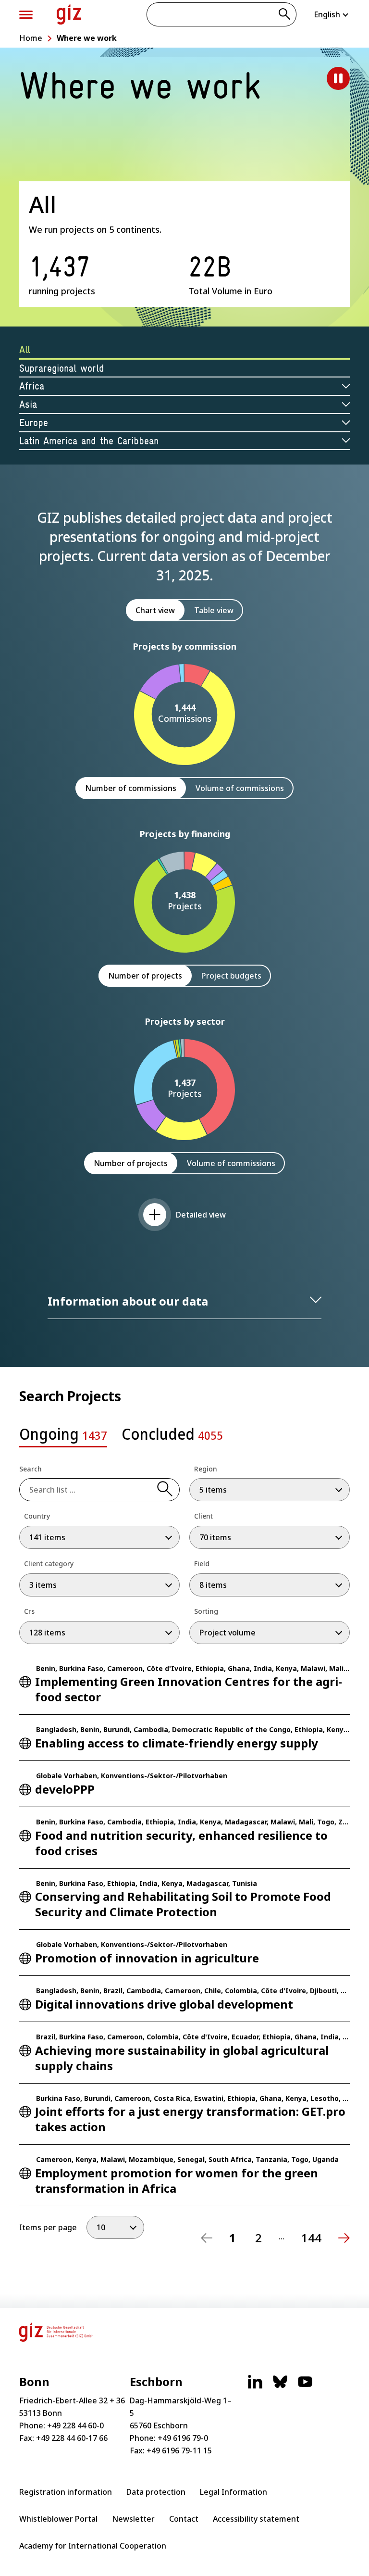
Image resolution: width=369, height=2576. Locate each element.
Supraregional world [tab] (62, 368)
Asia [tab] (28, 404)
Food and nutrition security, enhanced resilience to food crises (181, 1843)
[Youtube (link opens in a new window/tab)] (305, 2387)
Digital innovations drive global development (164, 2004)
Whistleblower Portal (58, 2519)
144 (311, 2238)
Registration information (66, 2492)
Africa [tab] (32, 386)
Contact (184, 2519)
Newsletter (133, 2519)
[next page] (344, 2238)
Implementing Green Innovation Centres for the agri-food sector (189, 1689)
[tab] (63, 1437)
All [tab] (25, 349)
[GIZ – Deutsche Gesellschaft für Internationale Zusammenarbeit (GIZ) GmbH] (69, 14)
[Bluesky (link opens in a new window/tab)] (280, 2387)
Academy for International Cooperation (93, 2546)
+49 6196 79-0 (183, 2438)
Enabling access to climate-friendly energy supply (177, 1743)
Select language (332, 14)
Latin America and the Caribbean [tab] (89, 441)
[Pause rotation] (338, 78)
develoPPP (65, 1789)
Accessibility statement (256, 2519)
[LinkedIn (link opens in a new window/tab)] (255, 2387)
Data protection (156, 2492)
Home (31, 38)
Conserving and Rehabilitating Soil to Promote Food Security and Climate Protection (183, 1904)
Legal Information (234, 2492)
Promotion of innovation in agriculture (147, 1958)
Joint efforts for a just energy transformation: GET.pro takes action (190, 2119)
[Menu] (26, 15)
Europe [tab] (34, 422)
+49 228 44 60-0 (75, 2425)
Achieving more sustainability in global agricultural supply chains (182, 2058)
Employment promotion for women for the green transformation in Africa (177, 2180)
